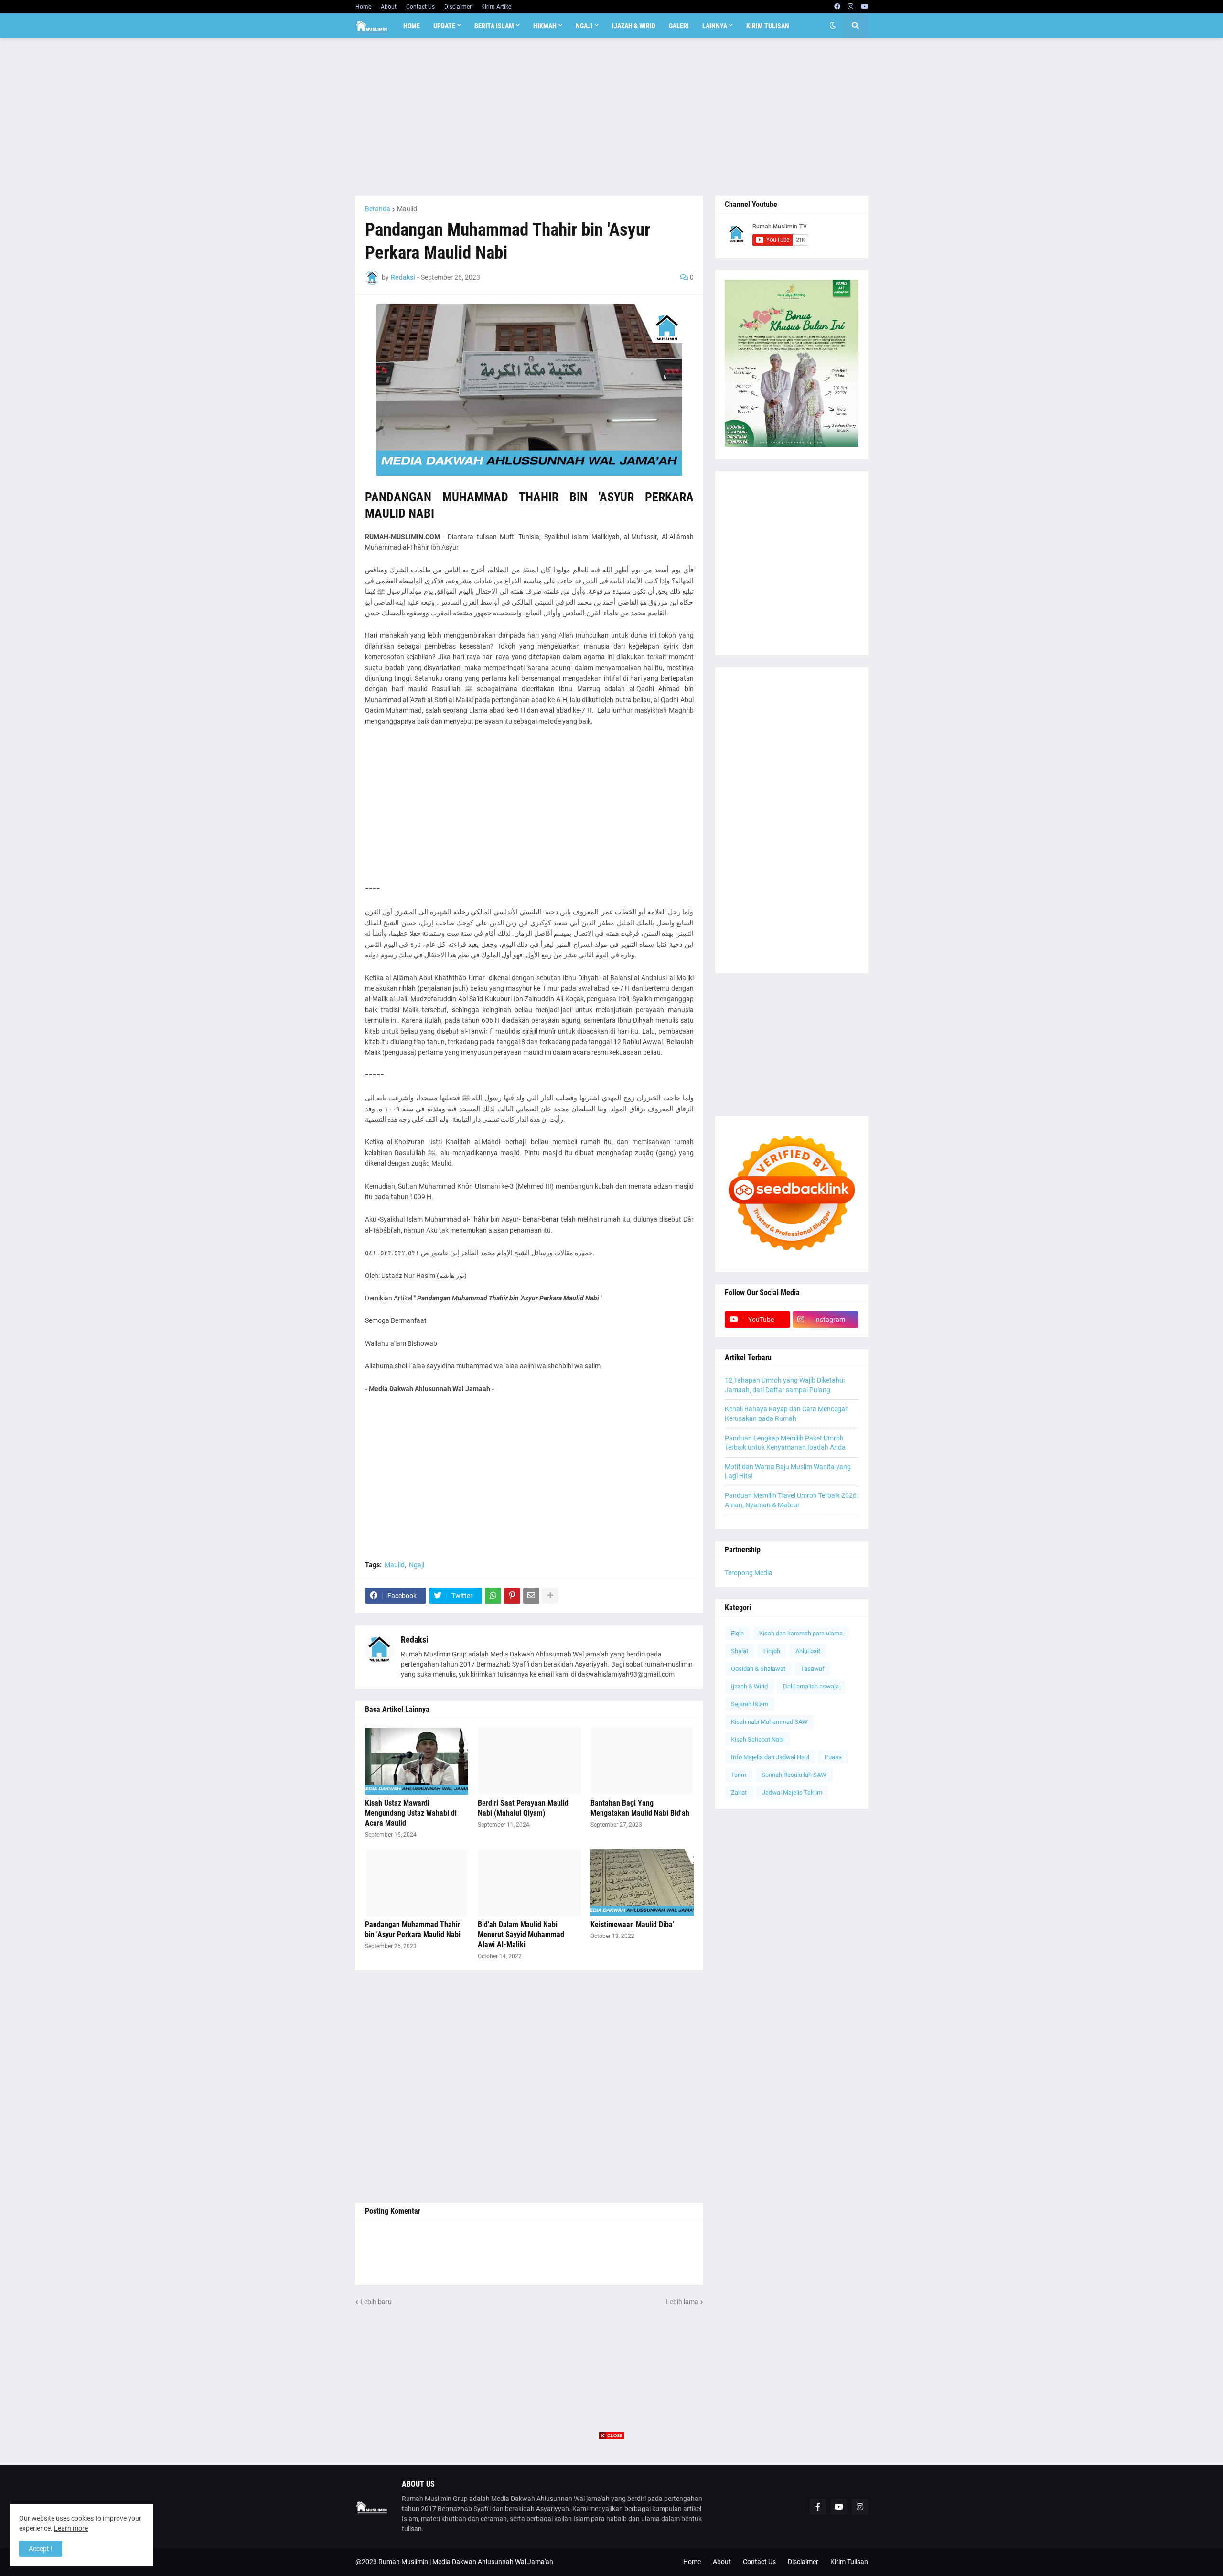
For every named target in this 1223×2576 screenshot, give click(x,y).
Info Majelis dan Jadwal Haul (770, 1757)
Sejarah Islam (750, 1704)
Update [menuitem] (444, 26)
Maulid (407, 209)
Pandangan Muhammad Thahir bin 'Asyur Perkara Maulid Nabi (413, 1929)
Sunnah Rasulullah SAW (794, 1775)
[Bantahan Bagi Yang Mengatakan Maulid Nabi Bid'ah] (642, 1761)
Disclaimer (458, 7)
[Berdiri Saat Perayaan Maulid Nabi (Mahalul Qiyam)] (529, 1761)
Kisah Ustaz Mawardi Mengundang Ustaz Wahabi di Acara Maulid (411, 1813)
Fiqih (737, 1633)
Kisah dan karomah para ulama (801, 1633)
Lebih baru (376, 2302)
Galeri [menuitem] (679, 26)
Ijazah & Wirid (749, 1686)
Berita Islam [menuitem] (494, 26)
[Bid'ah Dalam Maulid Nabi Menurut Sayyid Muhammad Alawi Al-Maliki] (529, 1883)
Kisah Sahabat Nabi (757, 1739)
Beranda (378, 209)
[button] (833, 26)
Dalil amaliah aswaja (811, 1686)
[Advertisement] (612, 117)
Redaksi (415, 1640)
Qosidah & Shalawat (758, 1669)
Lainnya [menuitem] (715, 26)
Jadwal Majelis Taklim (792, 1792)
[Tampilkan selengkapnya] (550, 1596)
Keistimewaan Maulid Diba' (632, 1924)
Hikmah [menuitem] (545, 26)
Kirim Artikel (497, 7)
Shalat (740, 1651)
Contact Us (420, 7)
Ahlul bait (808, 1651)
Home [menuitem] (412, 26)
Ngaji (417, 1565)
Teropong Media (749, 1573)
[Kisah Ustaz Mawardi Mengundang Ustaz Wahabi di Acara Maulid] (417, 1761)
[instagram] (851, 7)
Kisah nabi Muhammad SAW (769, 1722)
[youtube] (864, 7)
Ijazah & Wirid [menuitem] (634, 26)
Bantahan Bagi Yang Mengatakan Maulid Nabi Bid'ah (640, 1808)
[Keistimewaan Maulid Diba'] (642, 1883)
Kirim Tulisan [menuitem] (768, 26)
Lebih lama (682, 2302)
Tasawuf (813, 1669)
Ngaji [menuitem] (584, 26)
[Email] (531, 1596)
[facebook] (837, 7)
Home (363, 7)
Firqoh (772, 1651)
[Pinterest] (512, 1596)
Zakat (739, 1792)
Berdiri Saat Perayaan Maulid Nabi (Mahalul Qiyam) (523, 1808)
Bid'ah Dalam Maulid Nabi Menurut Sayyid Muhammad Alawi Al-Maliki (521, 1934)
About (389, 7)
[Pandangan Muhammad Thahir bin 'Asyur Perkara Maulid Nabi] (417, 1883)
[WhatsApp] (493, 1596)
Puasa (833, 1757)
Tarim (739, 1775)
